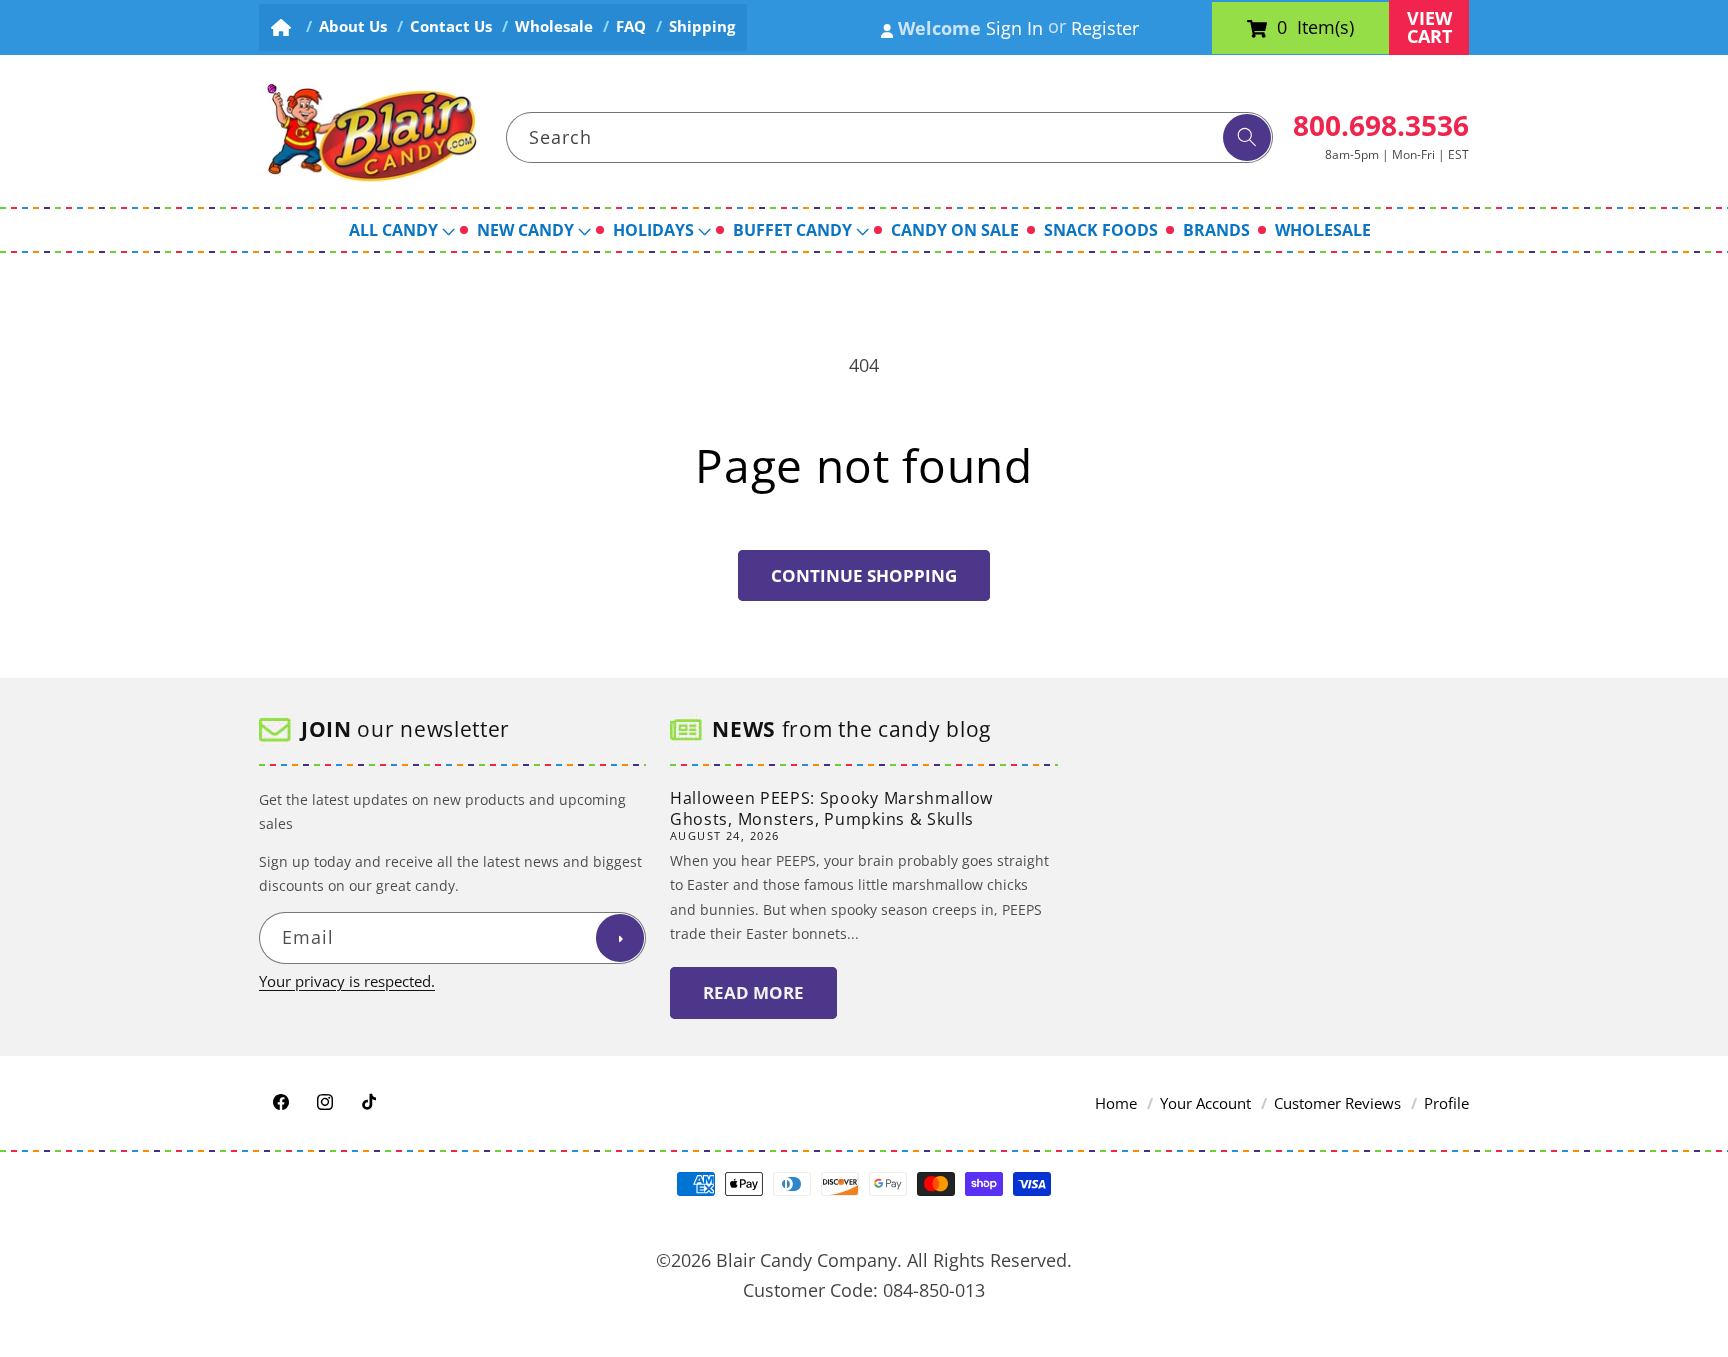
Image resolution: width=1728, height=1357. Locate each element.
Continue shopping (864, 575)
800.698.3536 (1381, 125)
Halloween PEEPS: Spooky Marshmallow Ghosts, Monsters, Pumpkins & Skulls (831, 808)
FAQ (631, 26)
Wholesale (554, 26)
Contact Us (451, 26)
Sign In (1014, 28)
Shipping (702, 26)
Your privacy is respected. (347, 982)
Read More (753, 993)
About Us (353, 26)
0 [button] (1282, 28)
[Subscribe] (620, 939)
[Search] (1247, 138)
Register (1105, 28)
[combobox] (890, 138)
